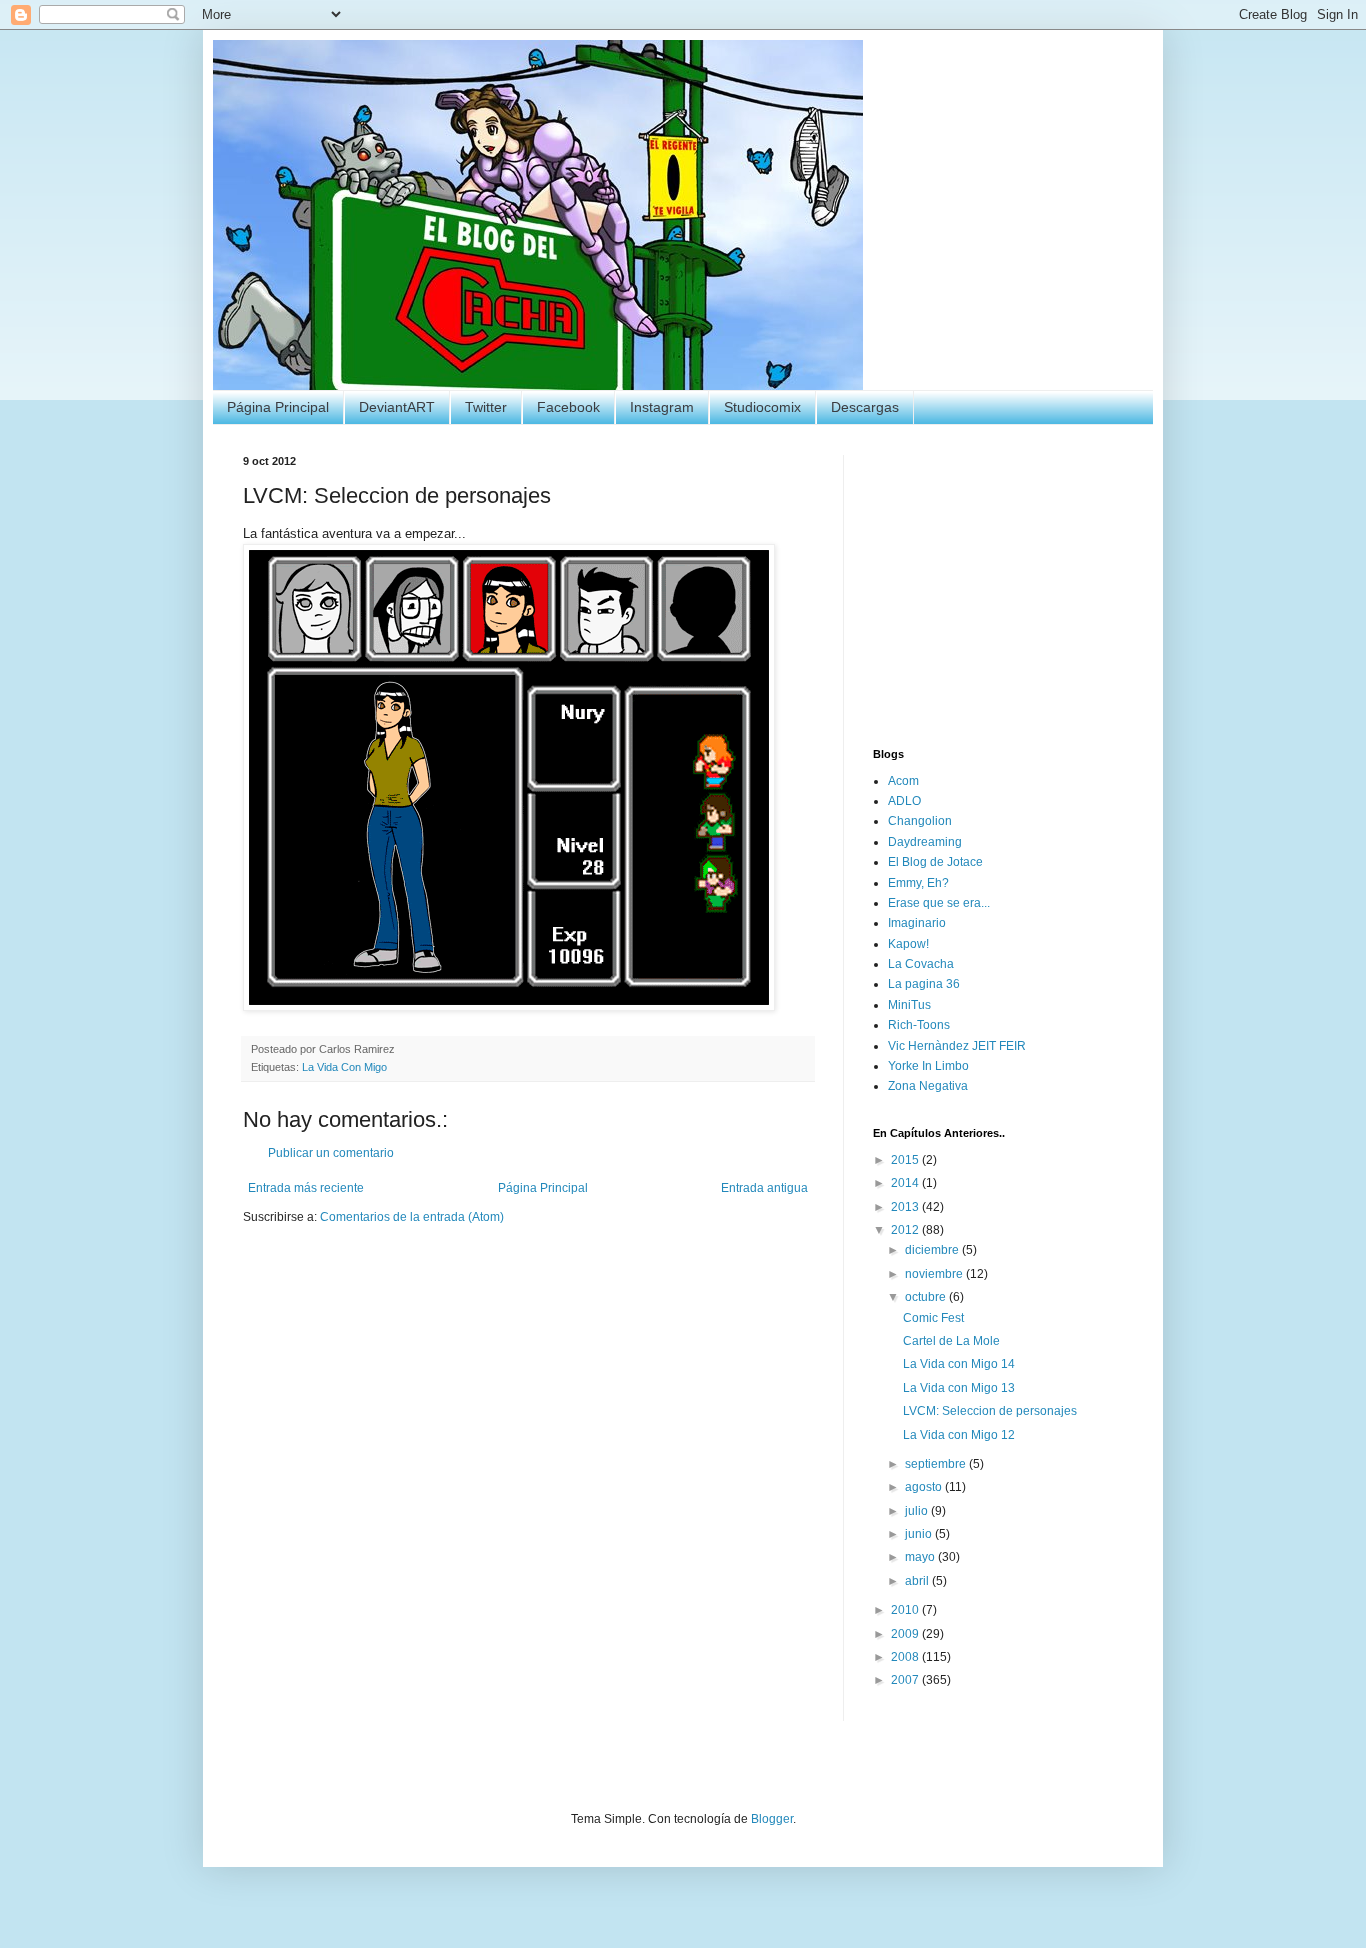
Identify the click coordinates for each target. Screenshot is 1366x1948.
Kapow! (908, 944)
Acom (903, 781)
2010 (906, 1610)
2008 (906, 1657)
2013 (906, 1207)
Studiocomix (762, 407)
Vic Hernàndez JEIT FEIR (957, 1046)
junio (920, 1534)
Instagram (662, 407)
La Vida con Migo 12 (959, 1435)
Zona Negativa (928, 1086)
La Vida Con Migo (344, 1067)
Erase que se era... (939, 903)
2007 (906, 1680)
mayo (921, 1557)
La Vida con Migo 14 (959, 1364)
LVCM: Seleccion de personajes (990, 1411)
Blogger (772, 1819)
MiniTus (909, 1005)
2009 (906, 1634)
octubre (927, 1297)
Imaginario (917, 923)
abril (918, 1581)
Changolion (920, 821)
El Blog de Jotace (935, 862)
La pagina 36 (924, 984)
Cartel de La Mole (951, 1341)
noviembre (935, 1274)
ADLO (904, 801)
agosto (925, 1487)
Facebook (568, 407)
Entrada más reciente (306, 1188)
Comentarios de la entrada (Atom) (412, 1217)
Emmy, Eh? (918, 883)
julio (918, 1511)
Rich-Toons (919, 1025)
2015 (906, 1160)
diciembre (933, 1250)
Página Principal (278, 407)
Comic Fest (933, 1318)
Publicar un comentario (331, 1153)
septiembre (937, 1464)
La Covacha (921, 964)
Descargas (865, 407)
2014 (906, 1183)
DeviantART (397, 407)
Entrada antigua (764, 1188)
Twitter (486, 407)
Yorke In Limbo (928, 1066)
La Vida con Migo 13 (959, 1388)
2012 (906, 1230)
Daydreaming (925, 842)
